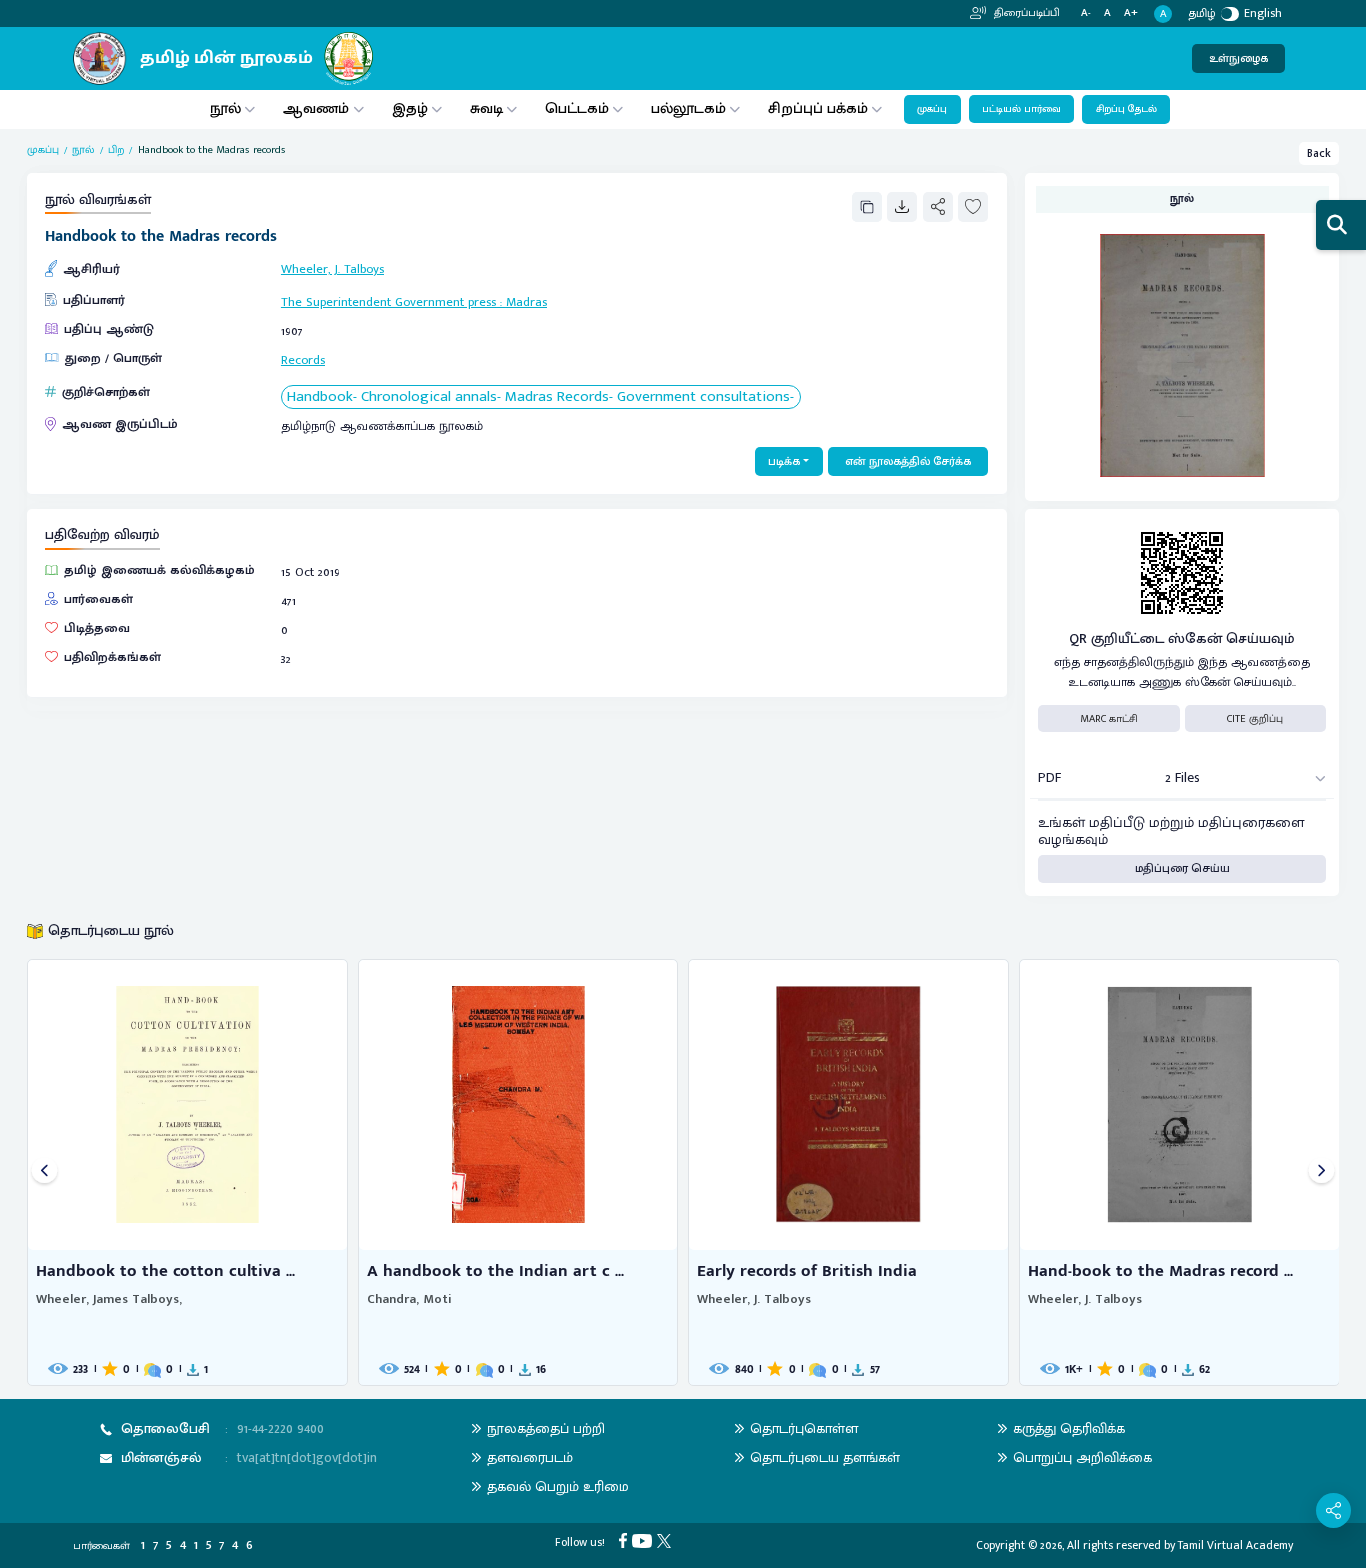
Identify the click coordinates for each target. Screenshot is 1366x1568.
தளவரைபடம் (530, 1457)
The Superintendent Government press (388, 302)
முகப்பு (932, 109)
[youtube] (644, 1539)
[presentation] (44, 1172)
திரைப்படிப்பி (1025, 13)
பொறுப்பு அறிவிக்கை (1082, 1457)
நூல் (225, 108)
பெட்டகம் (577, 108)
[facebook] (625, 1539)
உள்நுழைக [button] (1238, 58)
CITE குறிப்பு (1255, 719)
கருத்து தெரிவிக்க (1069, 1428)
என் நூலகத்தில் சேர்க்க (908, 461)
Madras (526, 302)
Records (303, 360)
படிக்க (784, 461)
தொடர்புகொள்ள (804, 1428)
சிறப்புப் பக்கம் (818, 108)
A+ (1131, 13)
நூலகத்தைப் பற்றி (546, 1428)
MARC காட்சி (1109, 719)
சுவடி (486, 108)
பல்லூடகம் (688, 108)
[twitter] (666, 1539)
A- (1086, 13)
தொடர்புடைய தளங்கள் (825, 1457)
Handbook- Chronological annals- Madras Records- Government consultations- (540, 397)
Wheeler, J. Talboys (332, 269)
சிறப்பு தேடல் (1126, 109)
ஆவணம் (318, 108)
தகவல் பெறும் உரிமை (558, 1486)
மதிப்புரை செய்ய (1182, 868)
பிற (116, 150)
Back (1319, 153)
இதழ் (410, 108)
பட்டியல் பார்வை (1021, 109)
